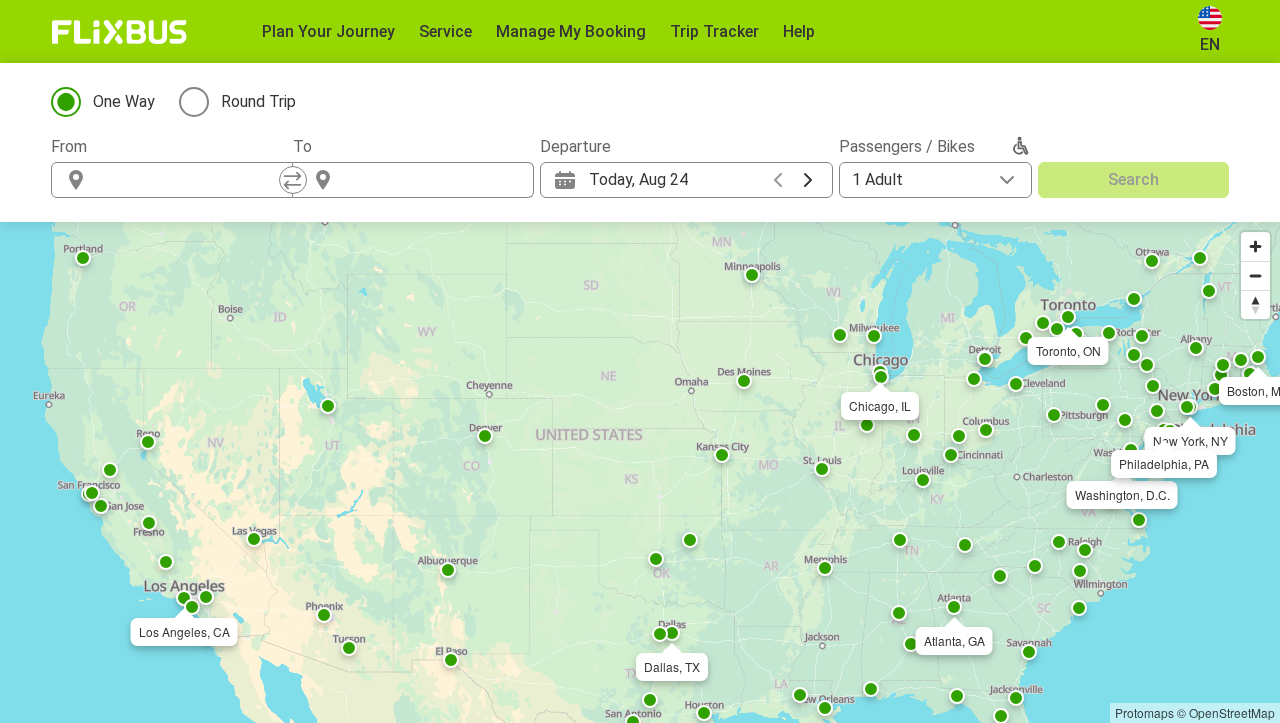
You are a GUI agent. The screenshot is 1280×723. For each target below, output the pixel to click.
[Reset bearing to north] (1255, 304)
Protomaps (1144, 712)
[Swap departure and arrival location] (293, 180)
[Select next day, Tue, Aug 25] (808, 180)
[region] (640, 472)
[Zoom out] (1255, 275)
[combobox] (190, 180)
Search (1133, 179)
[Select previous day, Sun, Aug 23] (778, 180)
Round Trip (258, 101)
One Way (124, 101)
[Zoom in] (1255, 246)
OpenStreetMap (1232, 712)
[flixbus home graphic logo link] (119, 32)
